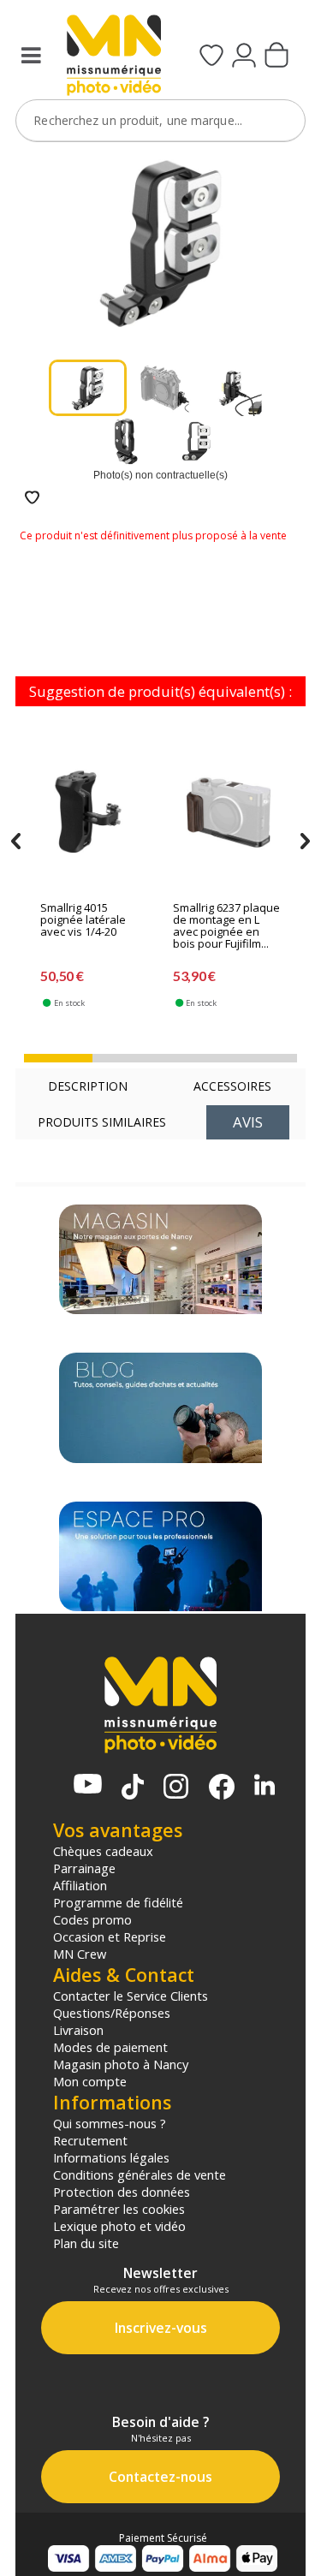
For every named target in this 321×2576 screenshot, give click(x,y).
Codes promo (92, 1919)
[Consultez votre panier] (276, 57)
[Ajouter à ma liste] (32, 499)
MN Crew (80, 1954)
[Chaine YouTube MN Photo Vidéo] (88, 1785)
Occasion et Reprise (110, 1936)
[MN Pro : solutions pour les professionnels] (160, 1556)
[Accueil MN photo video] (112, 57)
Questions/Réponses (112, 2013)
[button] (58, 1058)
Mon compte (90, 2081)
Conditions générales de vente (140, 2174)
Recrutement (90, 2140)
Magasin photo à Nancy (121, 2064)
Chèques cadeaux (103, 1851)
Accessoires (232, 1086)
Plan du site (86, 2243)
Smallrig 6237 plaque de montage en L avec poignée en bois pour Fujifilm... (226, 926)
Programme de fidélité (118, 1902)
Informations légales (111, 2157)
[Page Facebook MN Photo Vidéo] (222, 1788)
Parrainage (84, 1868)
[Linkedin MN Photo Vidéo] (265, 1786)
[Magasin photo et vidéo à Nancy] (160, 1259)
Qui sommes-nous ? (110, 2123)
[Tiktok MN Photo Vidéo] (133, 1788)
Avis (248, 1122)
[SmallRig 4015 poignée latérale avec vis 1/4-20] (96, 816)
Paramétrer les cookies (119, 2209)
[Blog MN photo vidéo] (160, 1407)
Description (88, 1086)
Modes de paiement (110, 2047)
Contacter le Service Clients (131, 1996)
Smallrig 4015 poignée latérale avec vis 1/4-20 (83, 920)
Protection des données (122, 2192)
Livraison (78, 2030)
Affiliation (80, 1885)
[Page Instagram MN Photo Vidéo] (176, 1788)
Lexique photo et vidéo (119, 2226)
